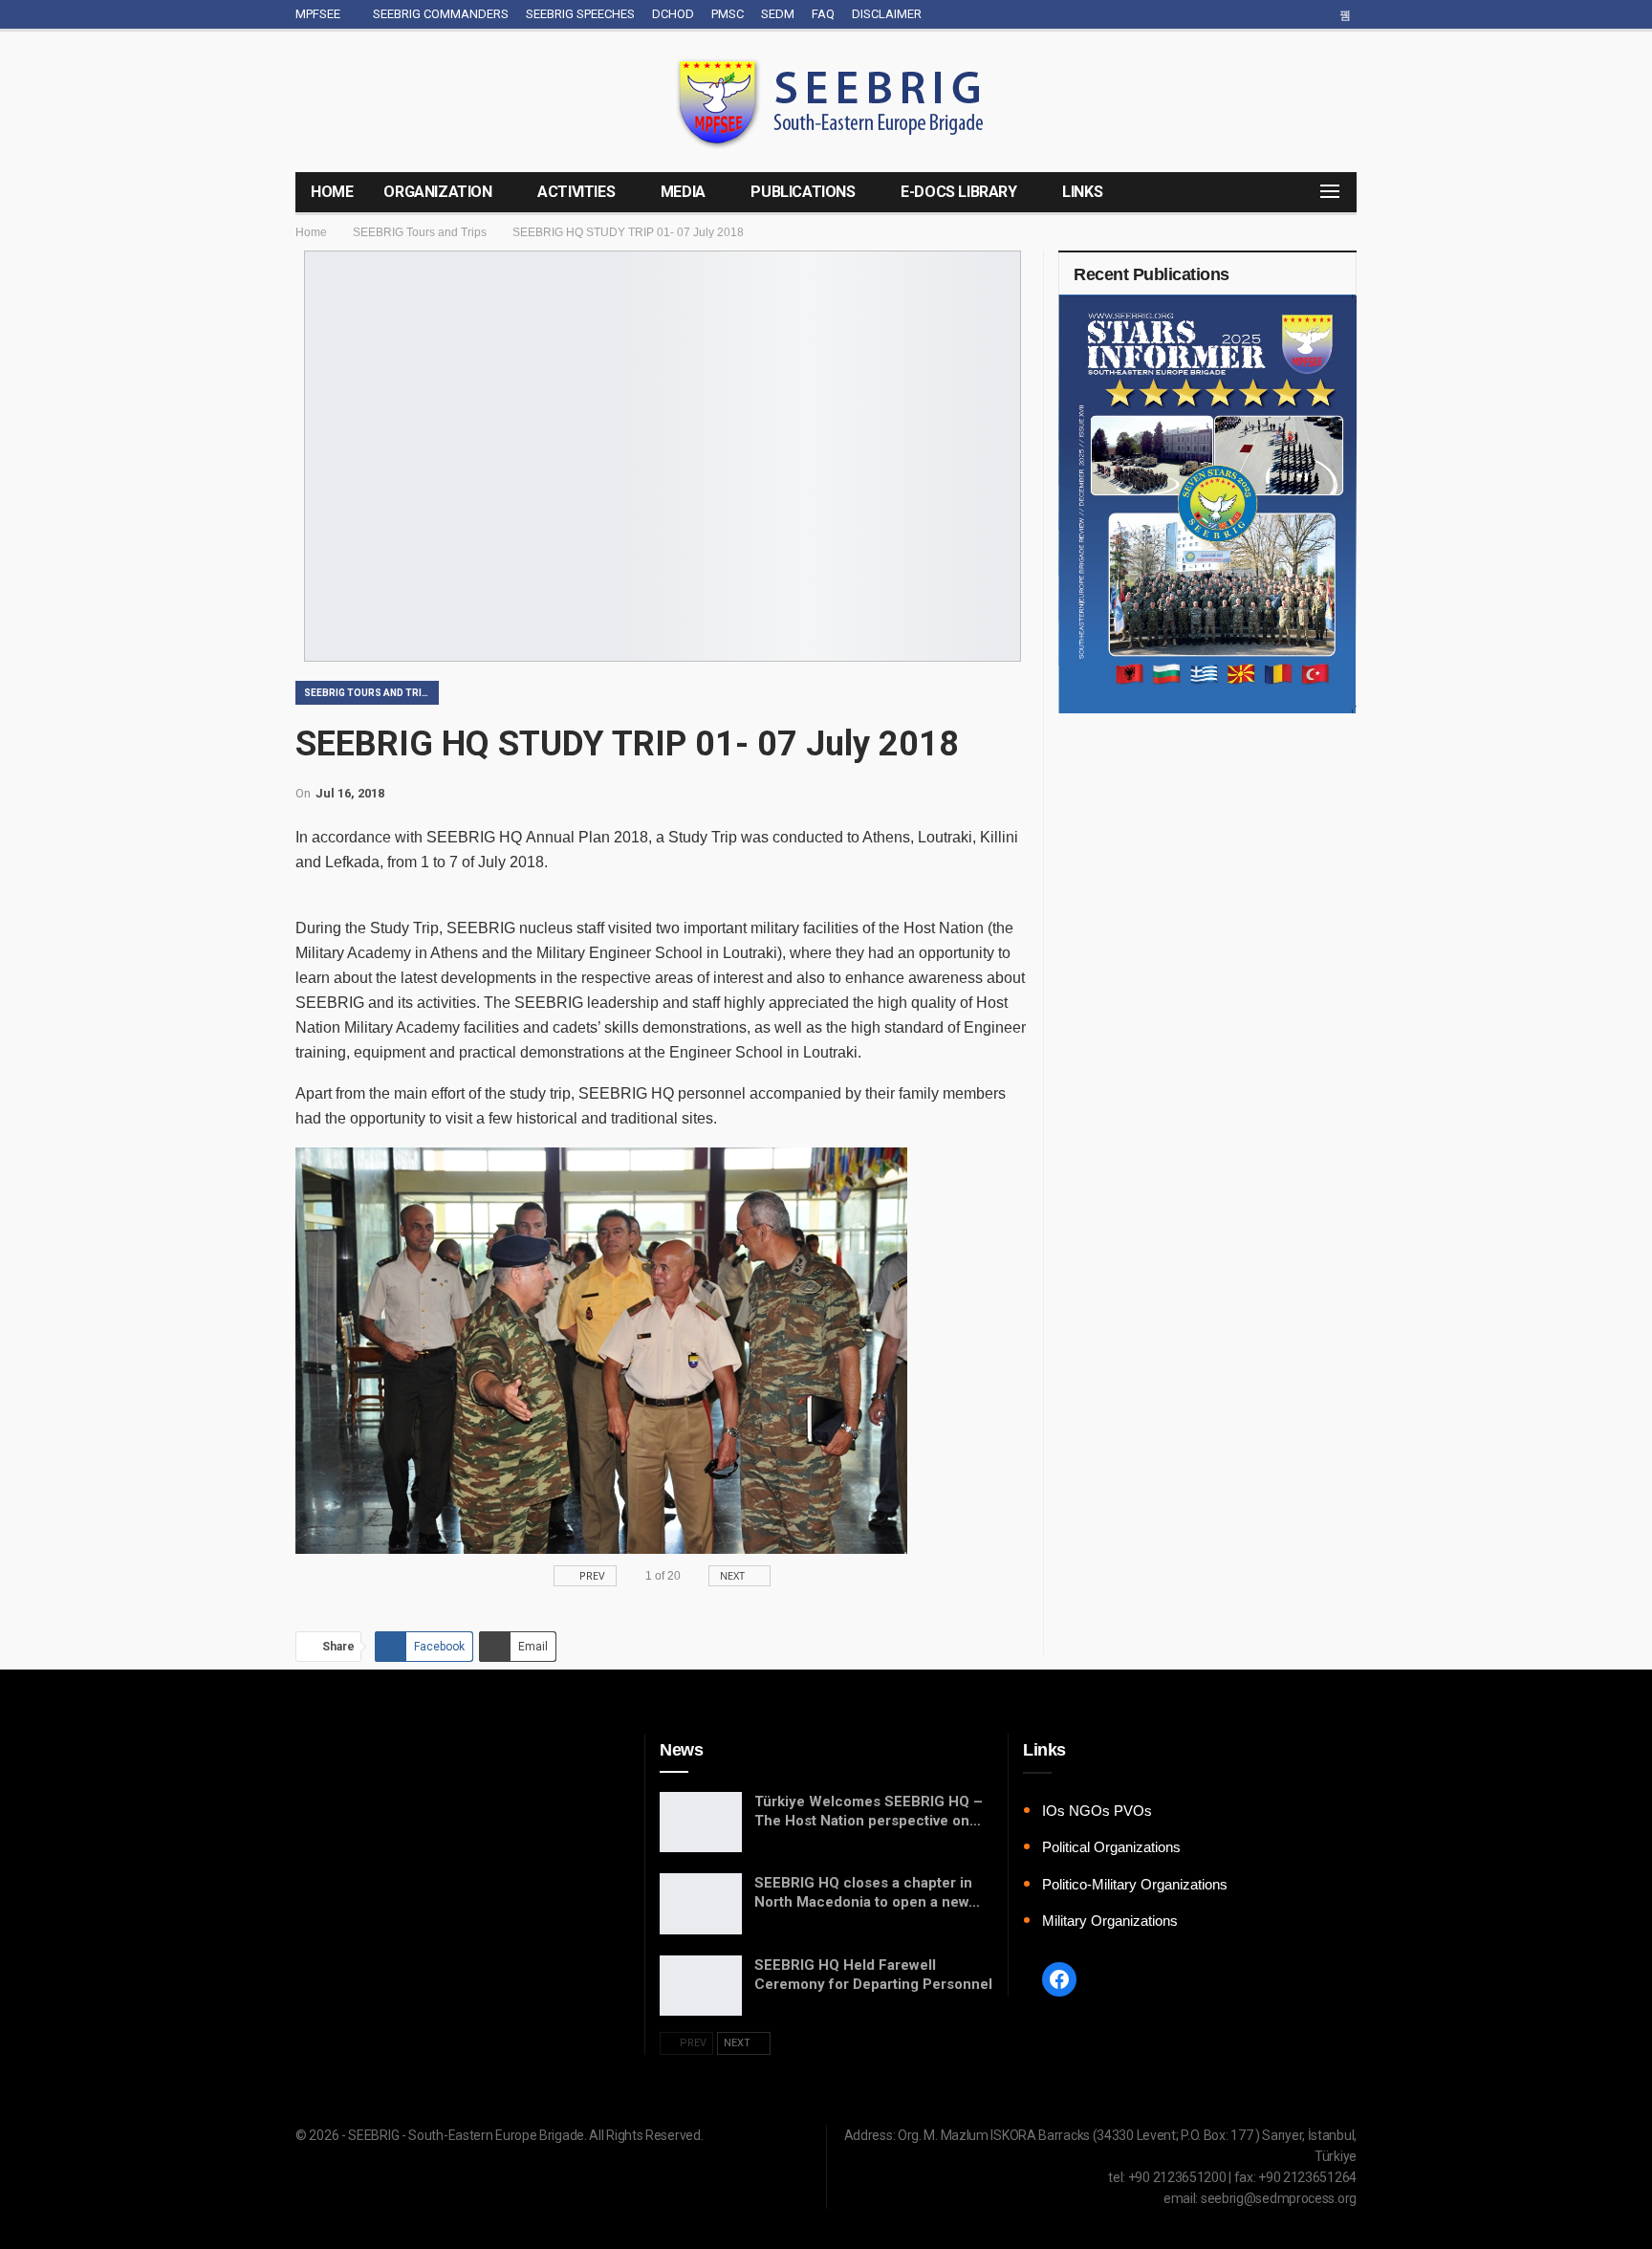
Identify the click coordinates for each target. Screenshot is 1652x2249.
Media (683, 192)
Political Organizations (1111, 1847)
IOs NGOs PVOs (1097, 1811)
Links (1082, 192)
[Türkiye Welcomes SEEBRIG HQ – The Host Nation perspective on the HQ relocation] (701, 1823)
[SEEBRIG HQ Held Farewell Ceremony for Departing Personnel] (701, 1986)
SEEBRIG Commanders (441, 14)
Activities (576, 192)
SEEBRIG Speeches (580, 14)
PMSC (728, 14)
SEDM (778, 14)
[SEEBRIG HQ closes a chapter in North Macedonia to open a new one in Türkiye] (701, 1904)
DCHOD (673, 14)
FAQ (823, 14)
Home (332, 192)
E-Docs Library (958, 192)
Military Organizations (1110, 1921)
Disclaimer (887, 14)
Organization (437, 192)
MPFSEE (318, 14)
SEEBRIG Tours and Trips (370, 693)
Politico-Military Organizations (1135, 1884)
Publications (803, 192)
